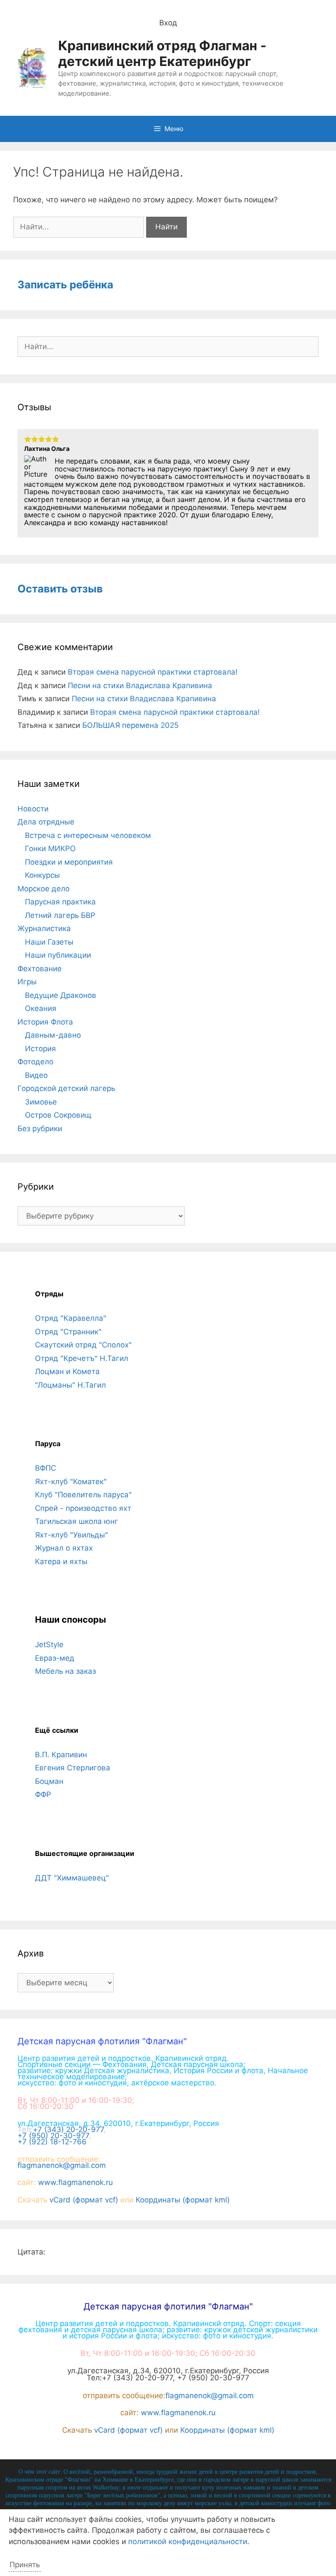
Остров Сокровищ (58, 1115)
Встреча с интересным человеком (88, 835)
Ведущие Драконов (61, 995)
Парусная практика (60, 902)
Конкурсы (42, 875)
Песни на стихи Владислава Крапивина (140, 686)
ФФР (43, 1794)
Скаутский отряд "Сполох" (83, 1345)
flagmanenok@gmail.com (62, 2165)
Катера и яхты (61, 1562)
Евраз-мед (55, 1658)
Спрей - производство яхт (83, 1508)
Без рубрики (40, 1129)
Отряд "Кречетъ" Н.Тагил (82, 1358)
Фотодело (35, 1062)
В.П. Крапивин (61, 1755)
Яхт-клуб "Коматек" (71, 1482)
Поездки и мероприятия (69, 862)
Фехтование (40, 969)
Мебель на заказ (65, 1671)
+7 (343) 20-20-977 (68, 2129)
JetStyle (49, 1645)
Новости (33, 809)
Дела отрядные (46, 822)
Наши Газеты (49, 942)
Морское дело (44, 889)
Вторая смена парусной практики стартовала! (153, 672)
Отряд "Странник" (68, 1332)
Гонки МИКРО (50, 848)
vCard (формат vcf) (84, 2200)
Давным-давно (53, 1035)
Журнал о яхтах (64, 1548)
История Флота (45, 1022)
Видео (36, 1075)
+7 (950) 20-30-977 (53, 2136)
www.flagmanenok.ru (75, 2182)
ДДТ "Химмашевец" (72, 1878)
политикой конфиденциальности (188, 2541)
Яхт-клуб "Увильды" (72, 1535)
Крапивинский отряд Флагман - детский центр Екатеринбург (162, 53)
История (40, 1049)
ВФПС (45, 1468)
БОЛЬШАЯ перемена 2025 (130, 725)
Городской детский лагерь (66, 1088)
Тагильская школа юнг (77, 1521)
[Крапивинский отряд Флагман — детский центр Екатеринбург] (32, 67)
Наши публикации (58, 955)
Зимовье (41, 1102)
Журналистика (44, 928)
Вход (168, 23)
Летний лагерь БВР (60, 915)
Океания (41, 1008)
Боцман (49, 1781)
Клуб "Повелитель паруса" (83, 1495)
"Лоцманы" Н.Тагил (70, 1385)
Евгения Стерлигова (73, 1768)
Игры (27, 982)
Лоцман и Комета (67, 1371)
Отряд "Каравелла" (71, 1318)
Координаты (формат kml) (183, 2200)
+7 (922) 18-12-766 (52, 2142)
